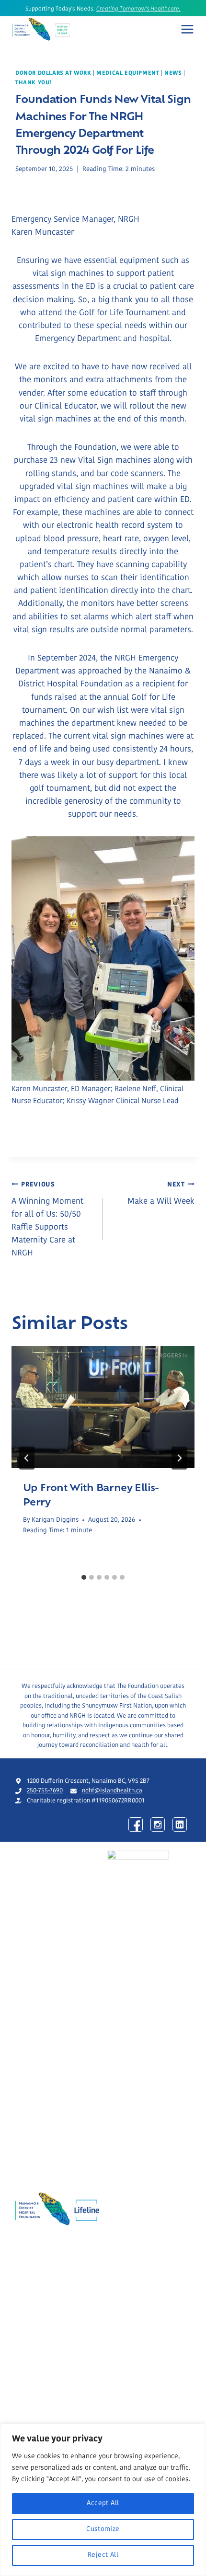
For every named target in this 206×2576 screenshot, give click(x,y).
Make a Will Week (161, 1194)
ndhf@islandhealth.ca (112, 1791)
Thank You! (34, 83)
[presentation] (103, 1407)
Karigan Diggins (55, 1520)
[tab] (84, 1577)
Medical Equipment (128, 73)
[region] (103, 2500)
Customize (103, 2529)
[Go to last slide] (27, 1458)
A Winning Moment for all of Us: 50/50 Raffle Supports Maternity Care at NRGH (47, 1220)
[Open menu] (187, 29)
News (173, 73)
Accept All (103, 2503)
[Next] (179, 1458)
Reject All (103, 2555)
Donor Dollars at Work (53, 73)
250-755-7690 (45, 1791)
